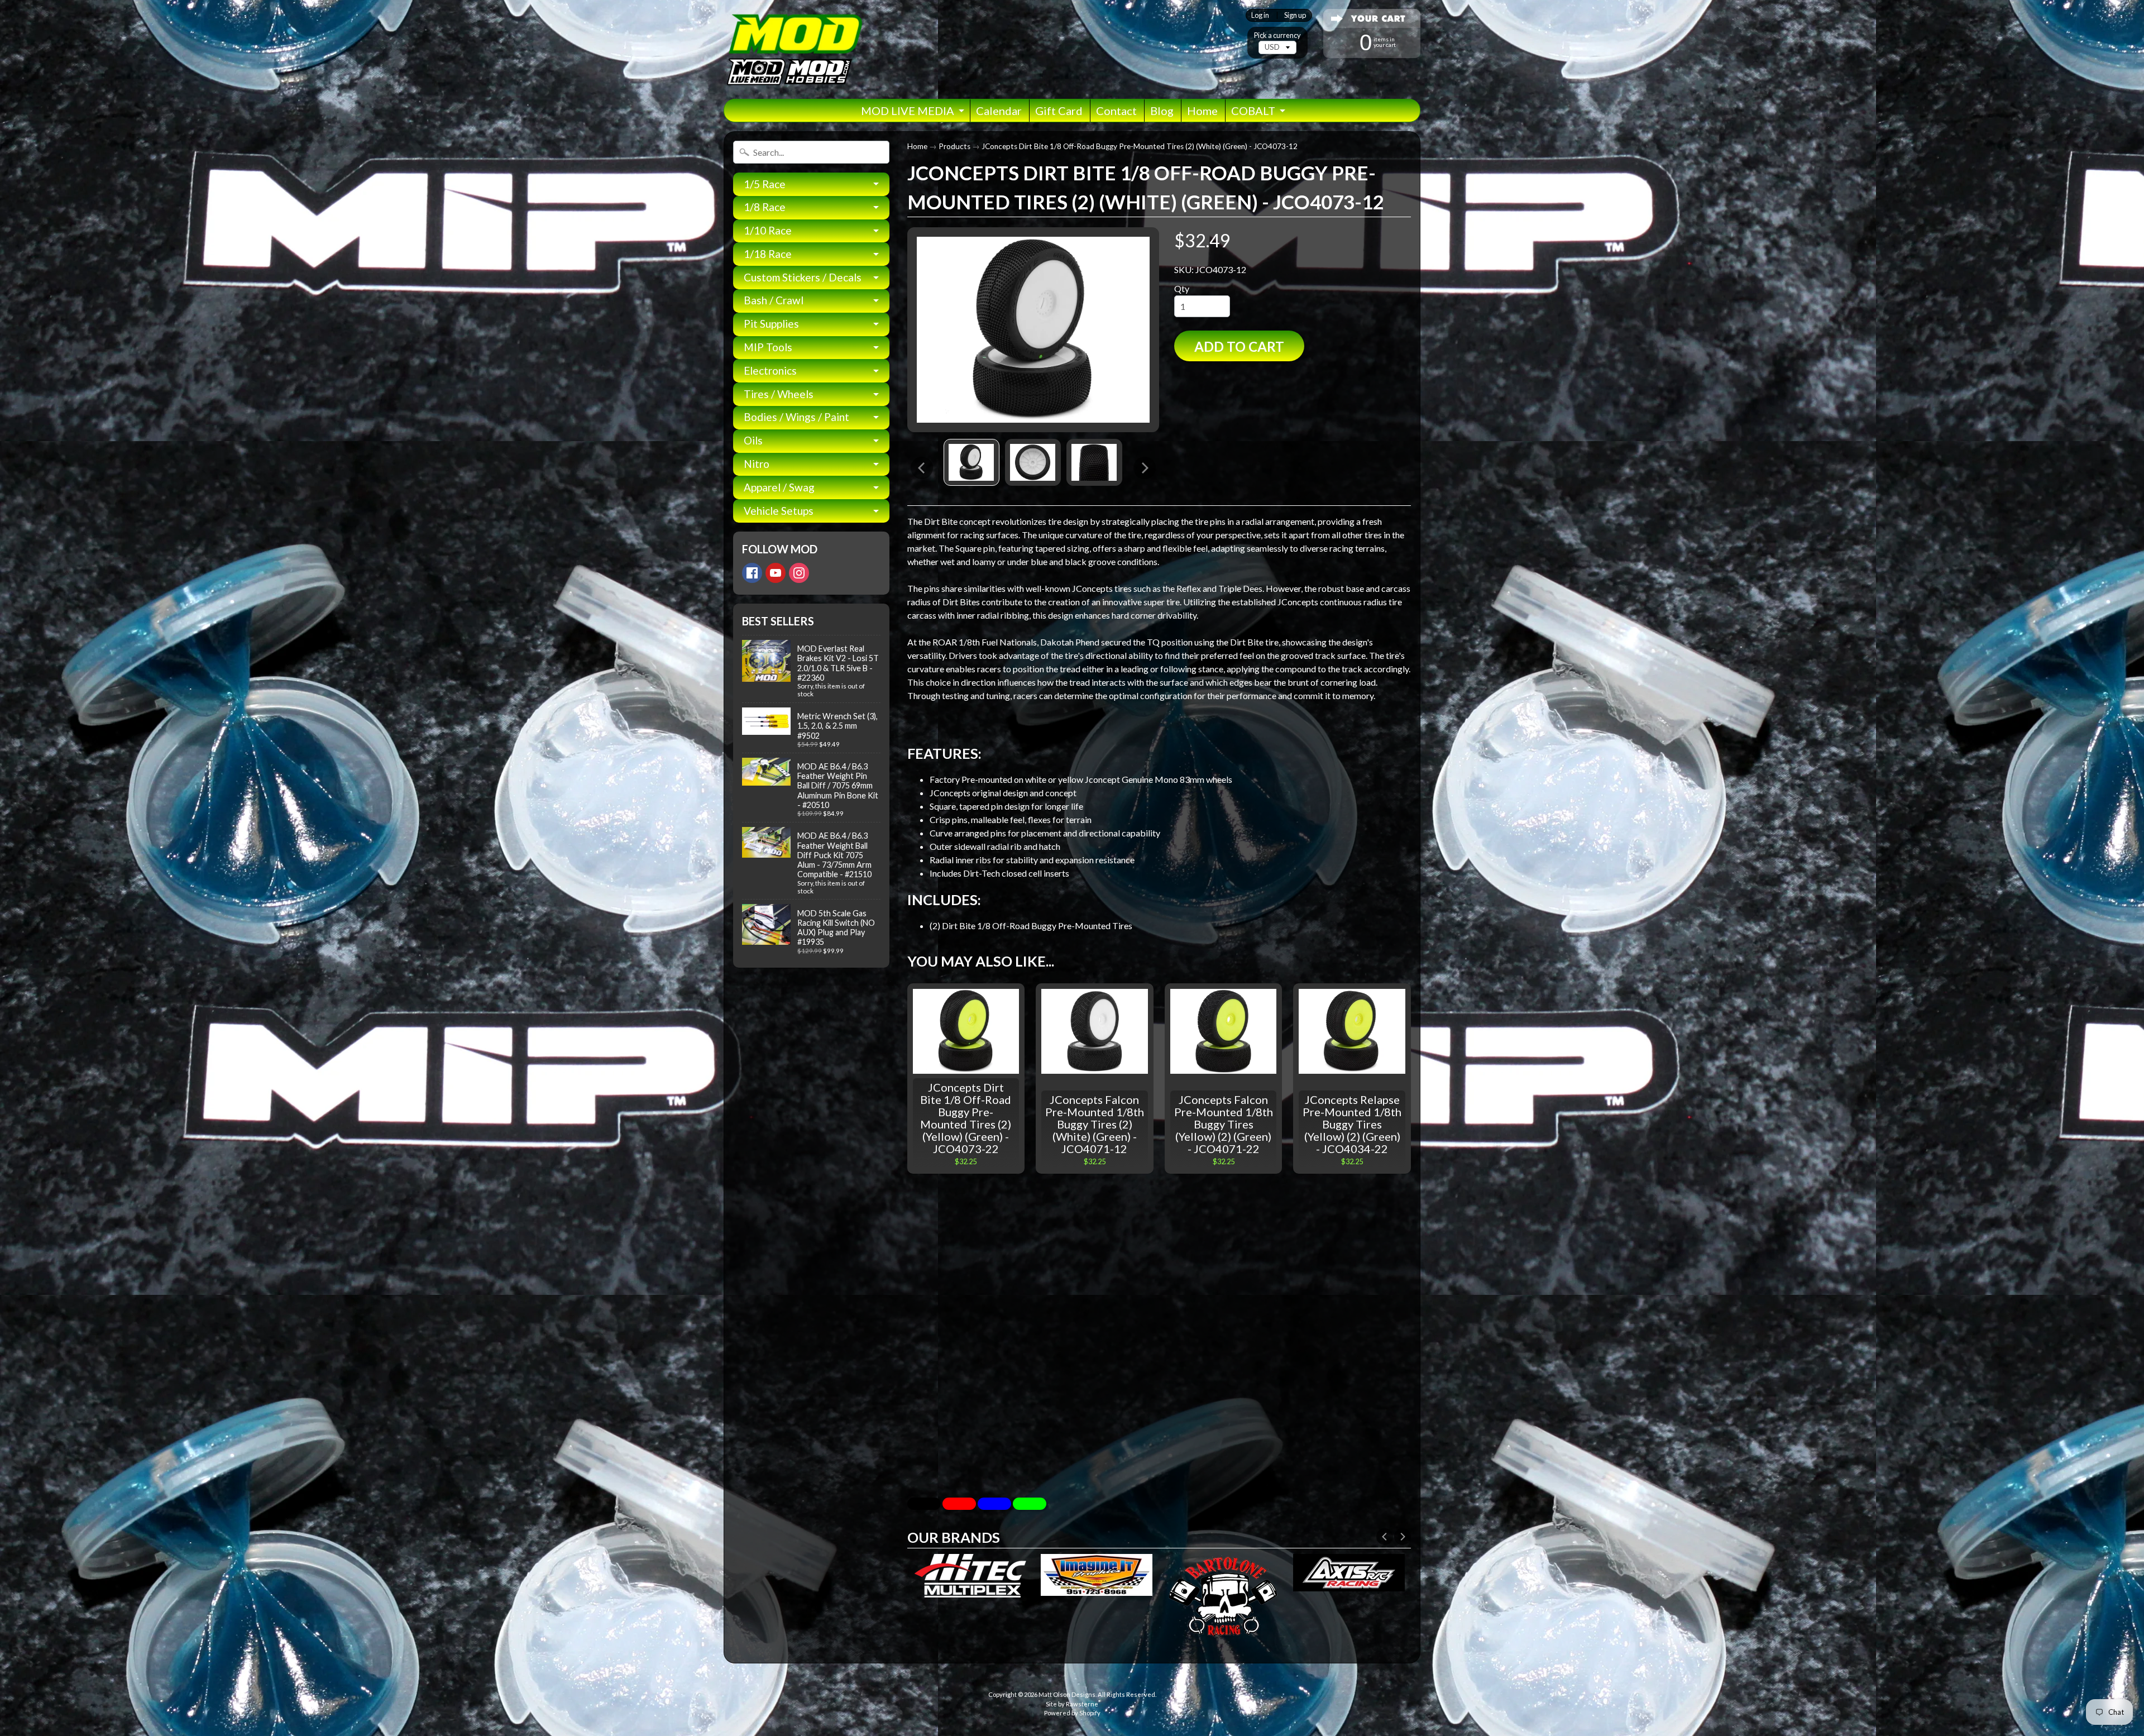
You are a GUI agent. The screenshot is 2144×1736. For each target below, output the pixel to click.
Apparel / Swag (779, 487)
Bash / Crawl (774, 300)
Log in (1260, 15)
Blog (1162, 111)
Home (1202, 111)
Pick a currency (1277, 35)
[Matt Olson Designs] (793, 49)
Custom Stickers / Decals (803, 277)
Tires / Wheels (779, 394)
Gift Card (1059, 111)
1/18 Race (768, 254)
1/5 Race (765, 184)
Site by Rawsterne (1072, 1704)
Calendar (999, 111)
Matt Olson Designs (1067, 1694)
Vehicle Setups (779, 511)
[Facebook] (752, 573)
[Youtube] (776, 573)
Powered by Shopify (1072, 1713)
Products (954, 146)
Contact (1116, 111)
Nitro (757, 464)
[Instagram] (799, 573)
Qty (1182, 288)
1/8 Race (765, 207)
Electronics (770, 370)
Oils (753, 440)
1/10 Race (768, 230)
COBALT (1253, 111)
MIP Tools (768, 347)
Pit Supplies (771, 324)
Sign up (1295, 15)
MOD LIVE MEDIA (908, 111)
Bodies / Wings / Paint (796, 417)
